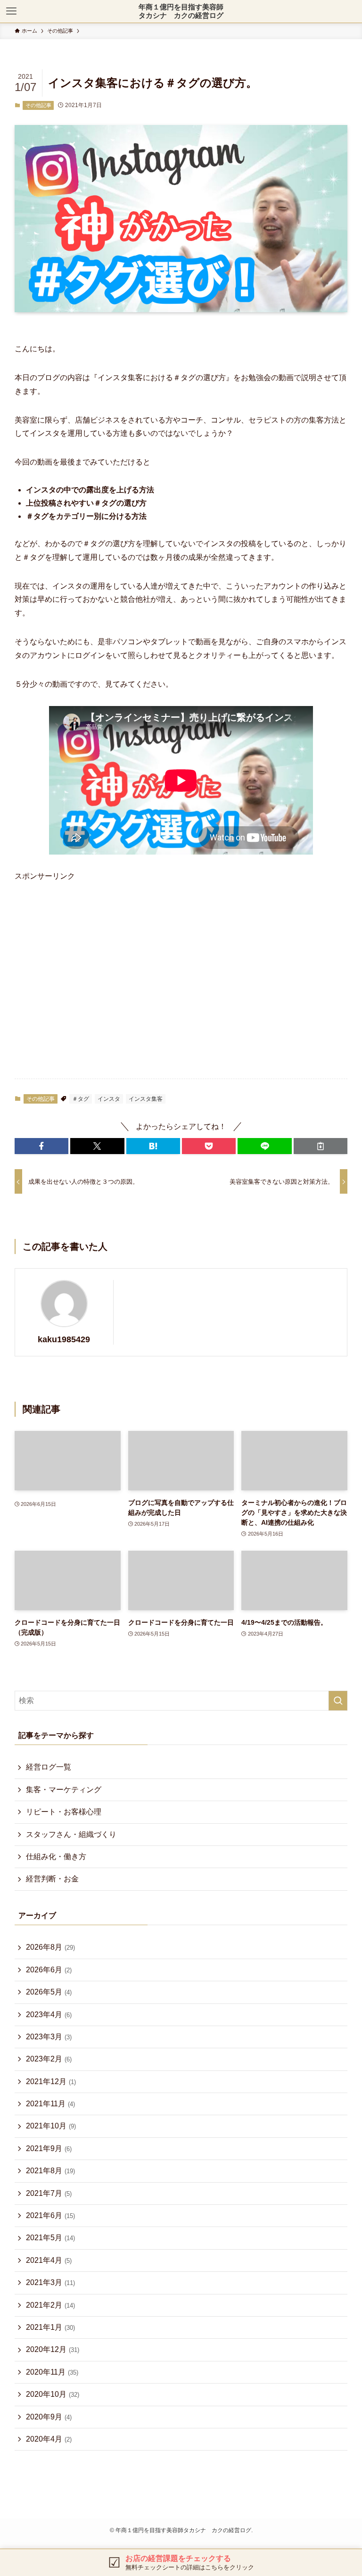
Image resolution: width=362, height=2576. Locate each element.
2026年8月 (50, 1947)
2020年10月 (53, 2394)
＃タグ (81, 1099)
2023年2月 (49, 2059)
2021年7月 (49, 2193)
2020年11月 (52, 2372)
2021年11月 (50, 2104)
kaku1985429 (64, 1339)
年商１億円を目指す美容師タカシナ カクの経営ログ (181, 11)
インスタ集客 (146, 1099)
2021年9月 (49, 2148)
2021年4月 (49, 2260)
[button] (41, 1146)
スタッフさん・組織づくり (71, 1834)
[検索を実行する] (338, 1701)
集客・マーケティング (64, 1790)
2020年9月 (49, 2417)
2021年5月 (50, 2238)
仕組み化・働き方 (56, 1857)
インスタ (109, 1099)
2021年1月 (50, 2327)
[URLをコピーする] (321, 1146)
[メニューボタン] (11, 11)
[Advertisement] (175, 977)
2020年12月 (53, 2349)
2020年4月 (49, 2439)
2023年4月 (49, 2015)
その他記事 (38, 105)
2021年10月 (51, 2126)
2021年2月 (50, 2305)
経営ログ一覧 (49, 1767)
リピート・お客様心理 (64, 1812)
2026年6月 (49, 1970)
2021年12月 (51, 2082)
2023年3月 (49, 2037)
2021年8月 (50, 2171)
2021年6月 (50, 2215)
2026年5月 (49, 1992)
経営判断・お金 (52, 1879)
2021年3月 (50, 2282)
